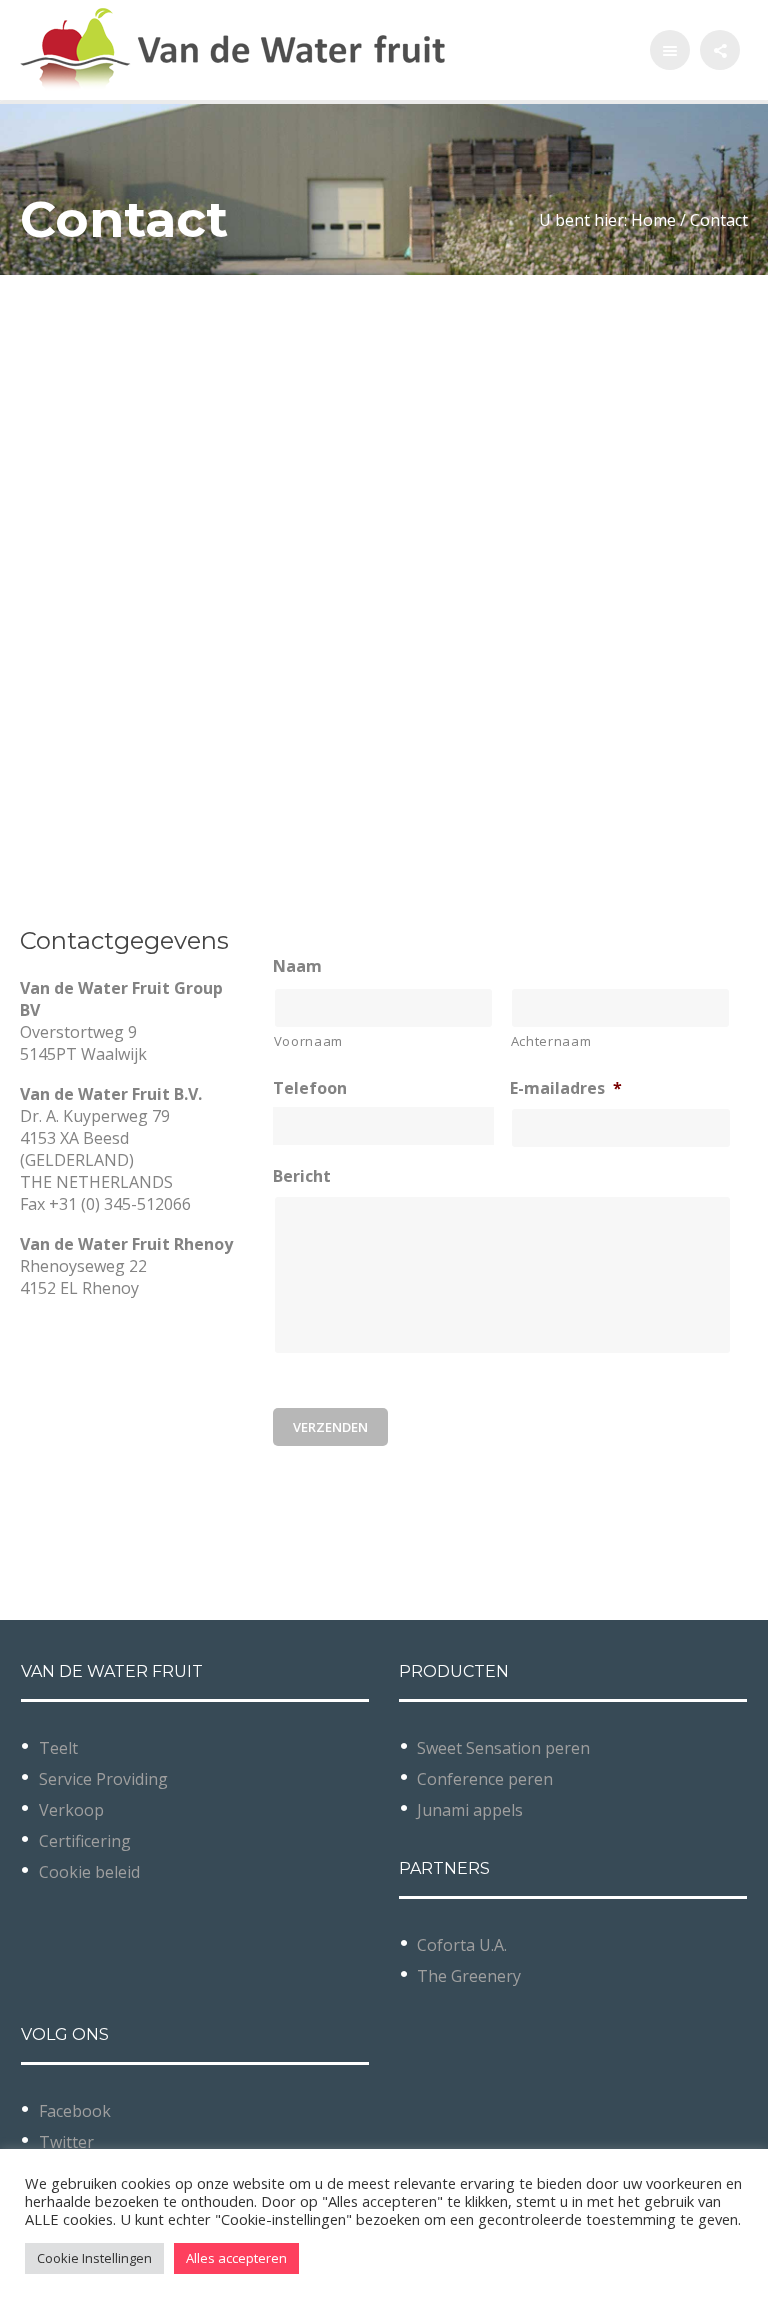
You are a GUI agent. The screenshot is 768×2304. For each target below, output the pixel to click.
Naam (297, 966)
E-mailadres (566, 1088)
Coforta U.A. (462, 1945)
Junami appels (470, 1810)
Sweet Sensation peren (503, 1748)
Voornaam (308, 1041)
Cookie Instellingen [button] (94, 2258)
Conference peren (485, 1779)
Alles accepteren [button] (236, 2258)
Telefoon (310, 1088)
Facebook (75, 2111)
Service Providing (103, 1779)
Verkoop (71, 1810)
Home (653, 220)
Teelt (58, 1748)
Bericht (302, 1176)
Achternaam (551, 1041)
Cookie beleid (89, 1872)
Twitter (66, 2142)
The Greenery (469, 1976)
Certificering (85, 1841)
